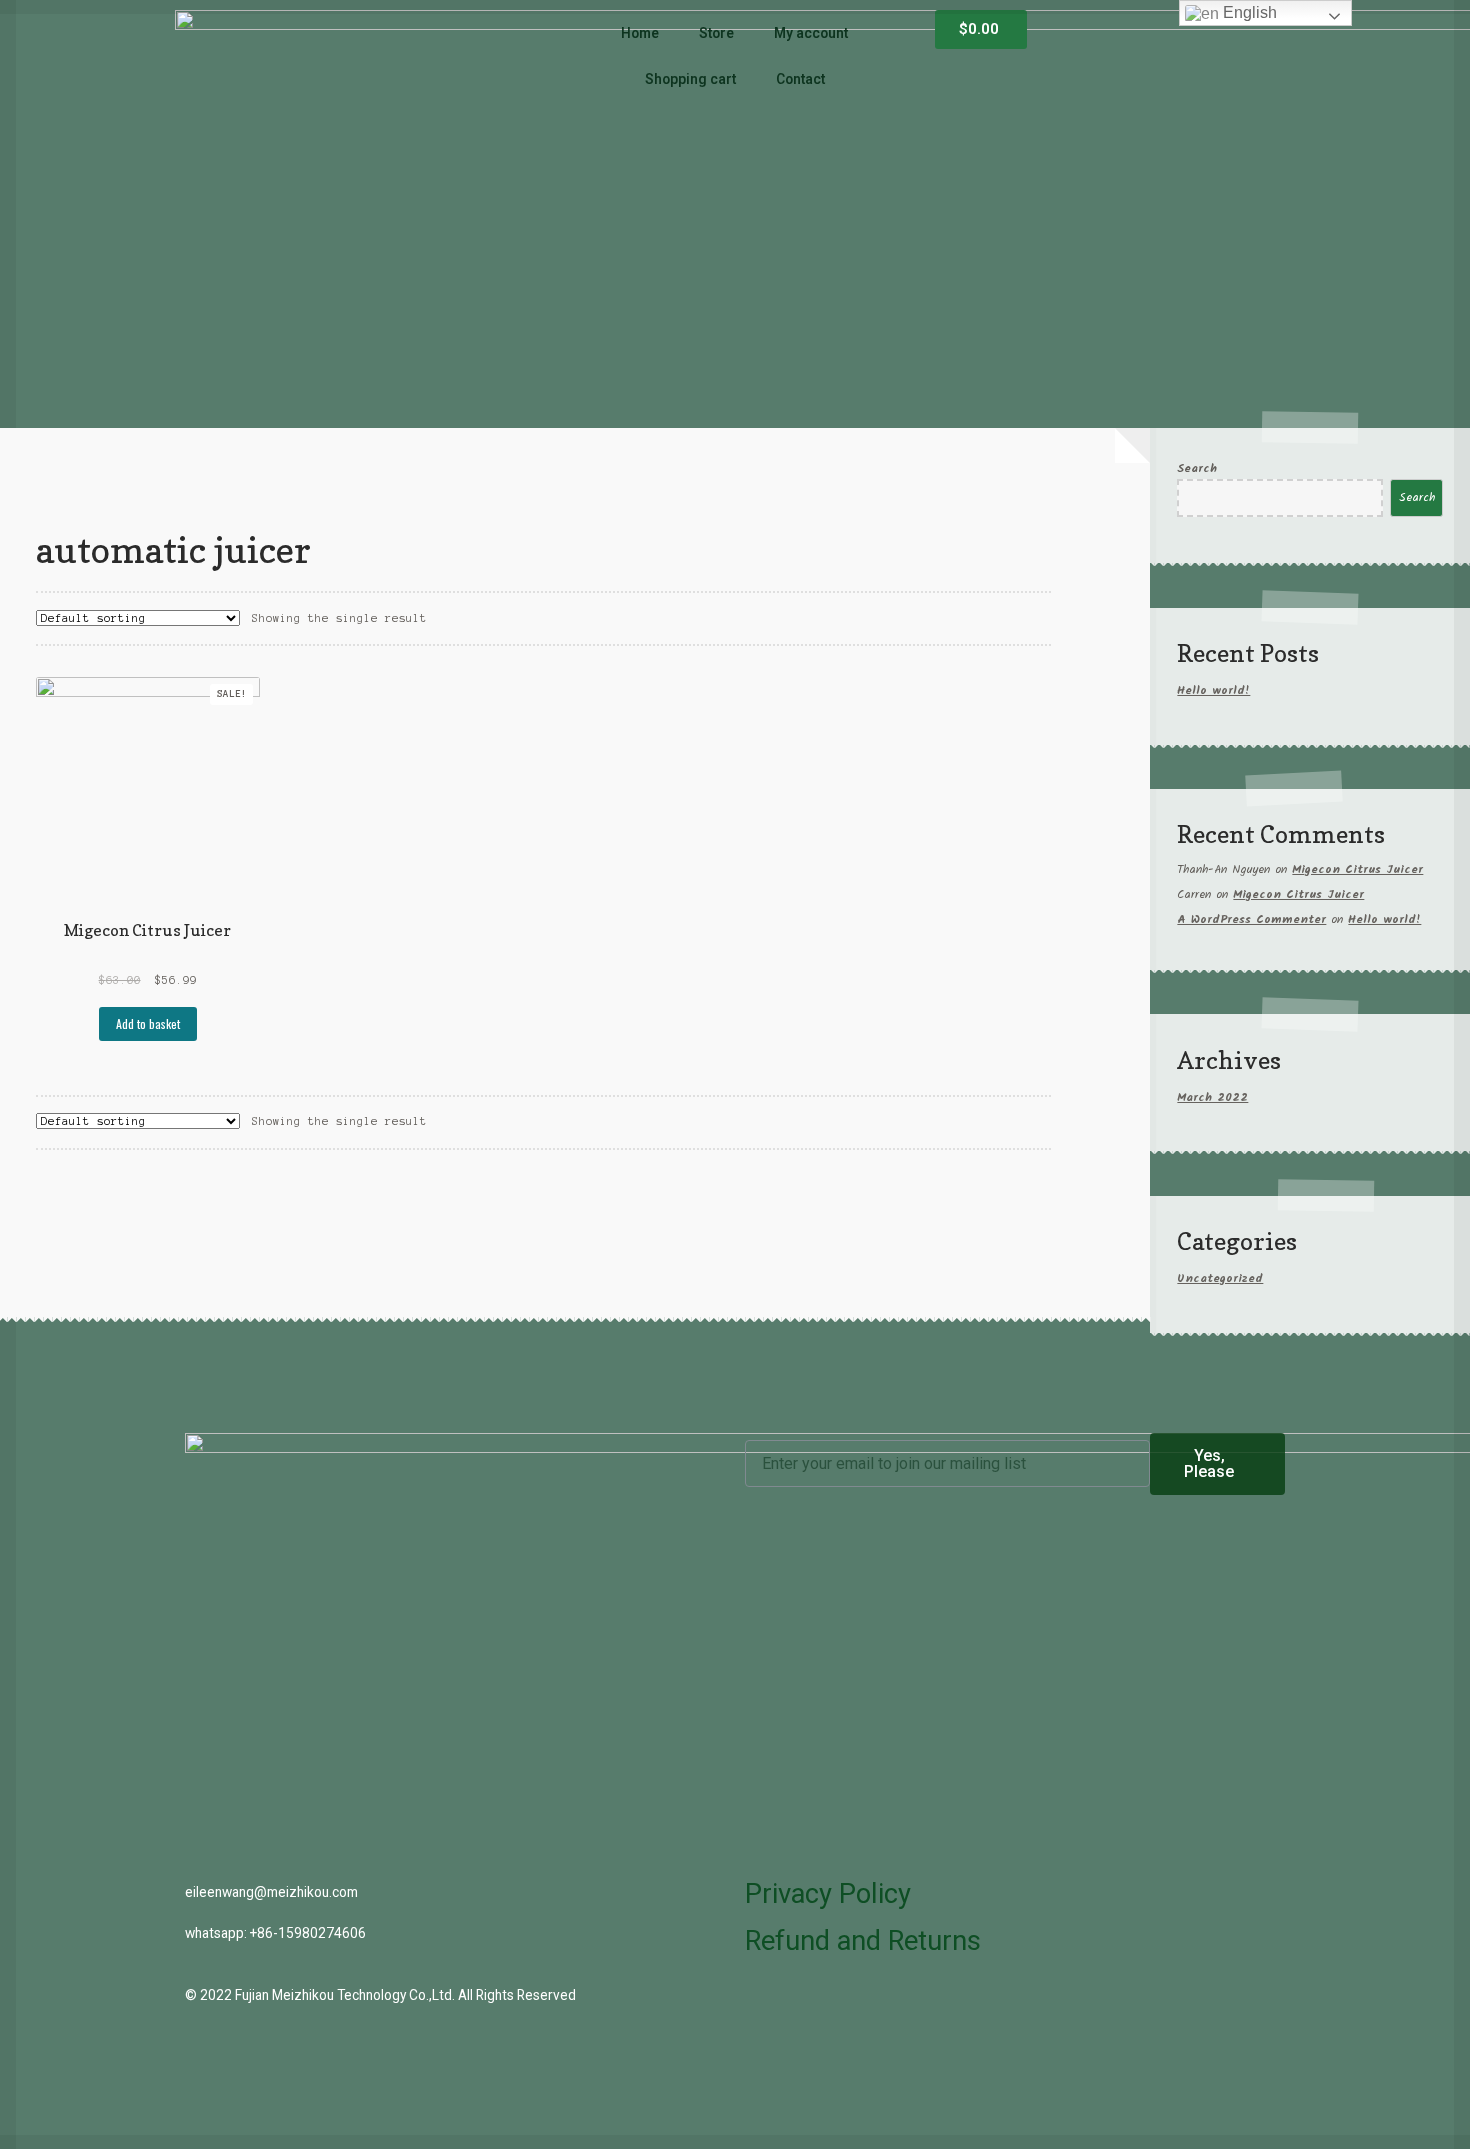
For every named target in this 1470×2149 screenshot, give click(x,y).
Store (716, 33)
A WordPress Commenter (1251, 919)
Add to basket (148, 1023)
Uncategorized (1220, 1278)
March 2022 (1212, 1097)
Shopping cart (690, 79)
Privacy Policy (828, 1894)
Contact (800, 79)
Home (640, 33)
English (1248, 12)
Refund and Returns (863, 1941)
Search (1197, 468)
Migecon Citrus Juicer (1357, 869)
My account (811, 33)
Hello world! (1213, 690)
